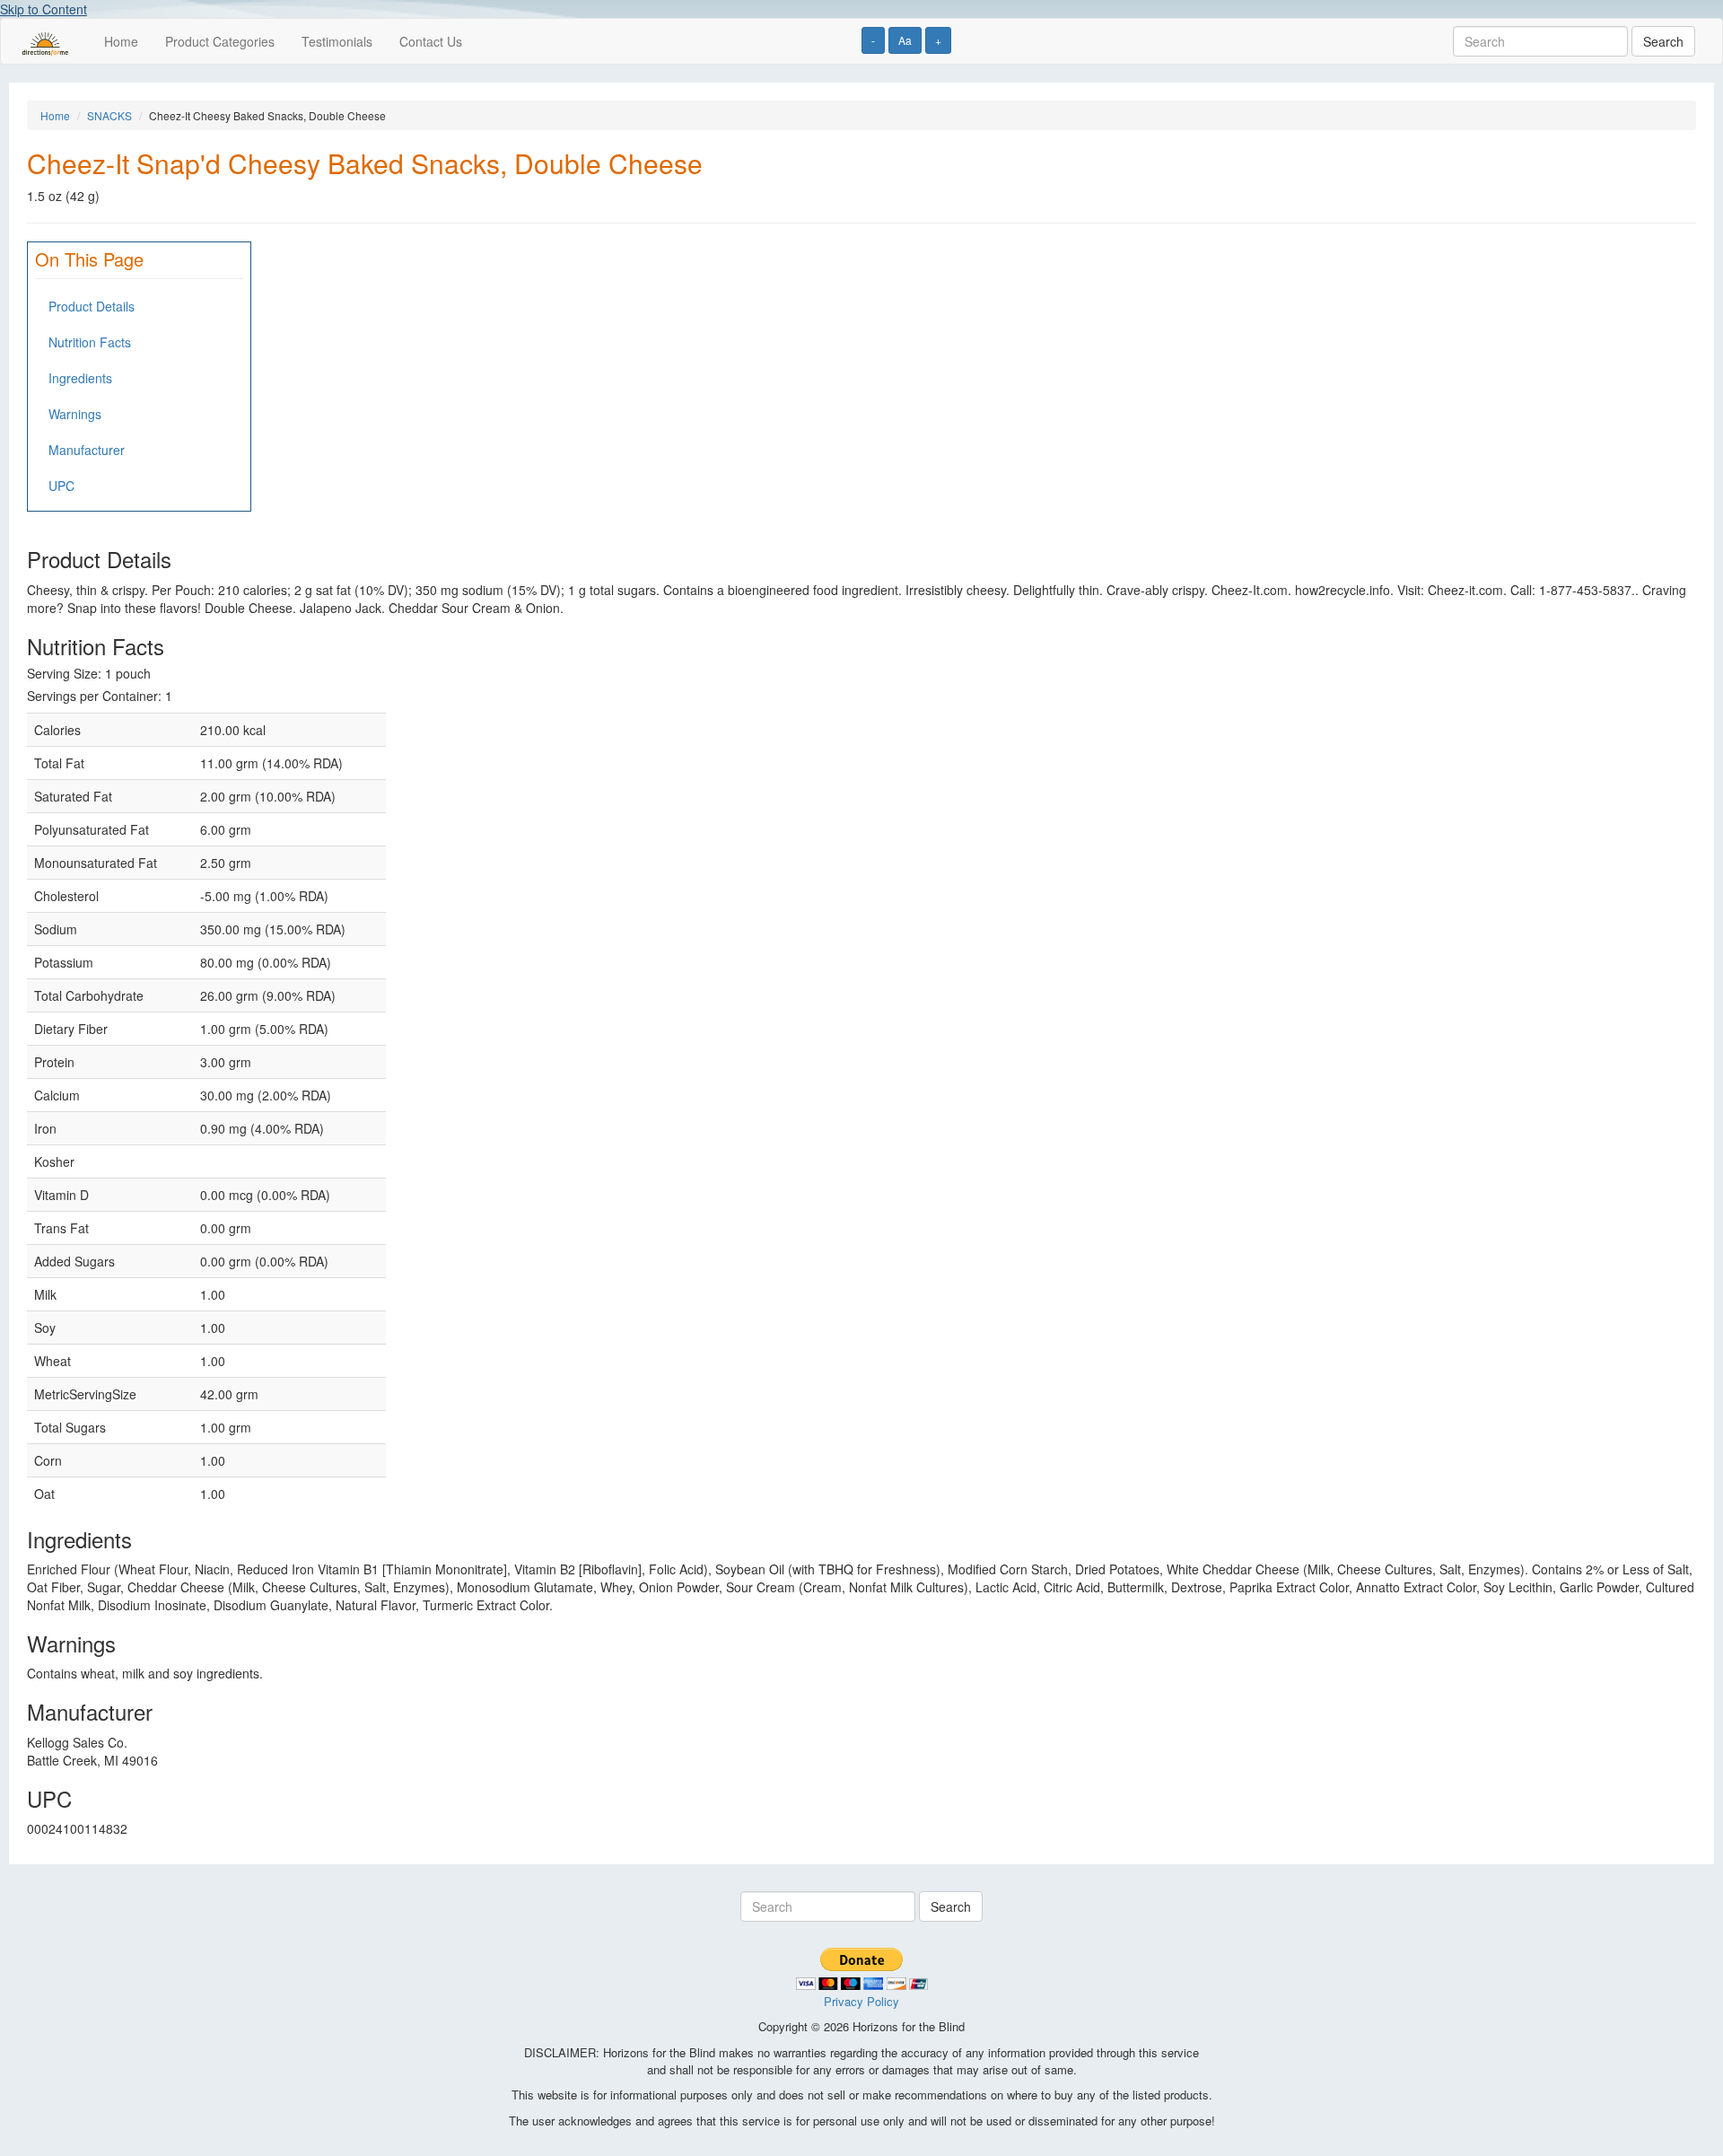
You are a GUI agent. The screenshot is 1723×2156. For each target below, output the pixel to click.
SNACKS (109, 115)
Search (1663, 41)
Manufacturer (87, 450)
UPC (61, 486)
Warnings (75, 414)
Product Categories (220, 41)
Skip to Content (44, 9)
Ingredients (80, 378)
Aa (905, 40)
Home (121, 41)
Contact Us (431, 41)
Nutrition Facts (90, 342)
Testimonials (337, 41)
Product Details (92, 306)
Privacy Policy (861, 2001)
